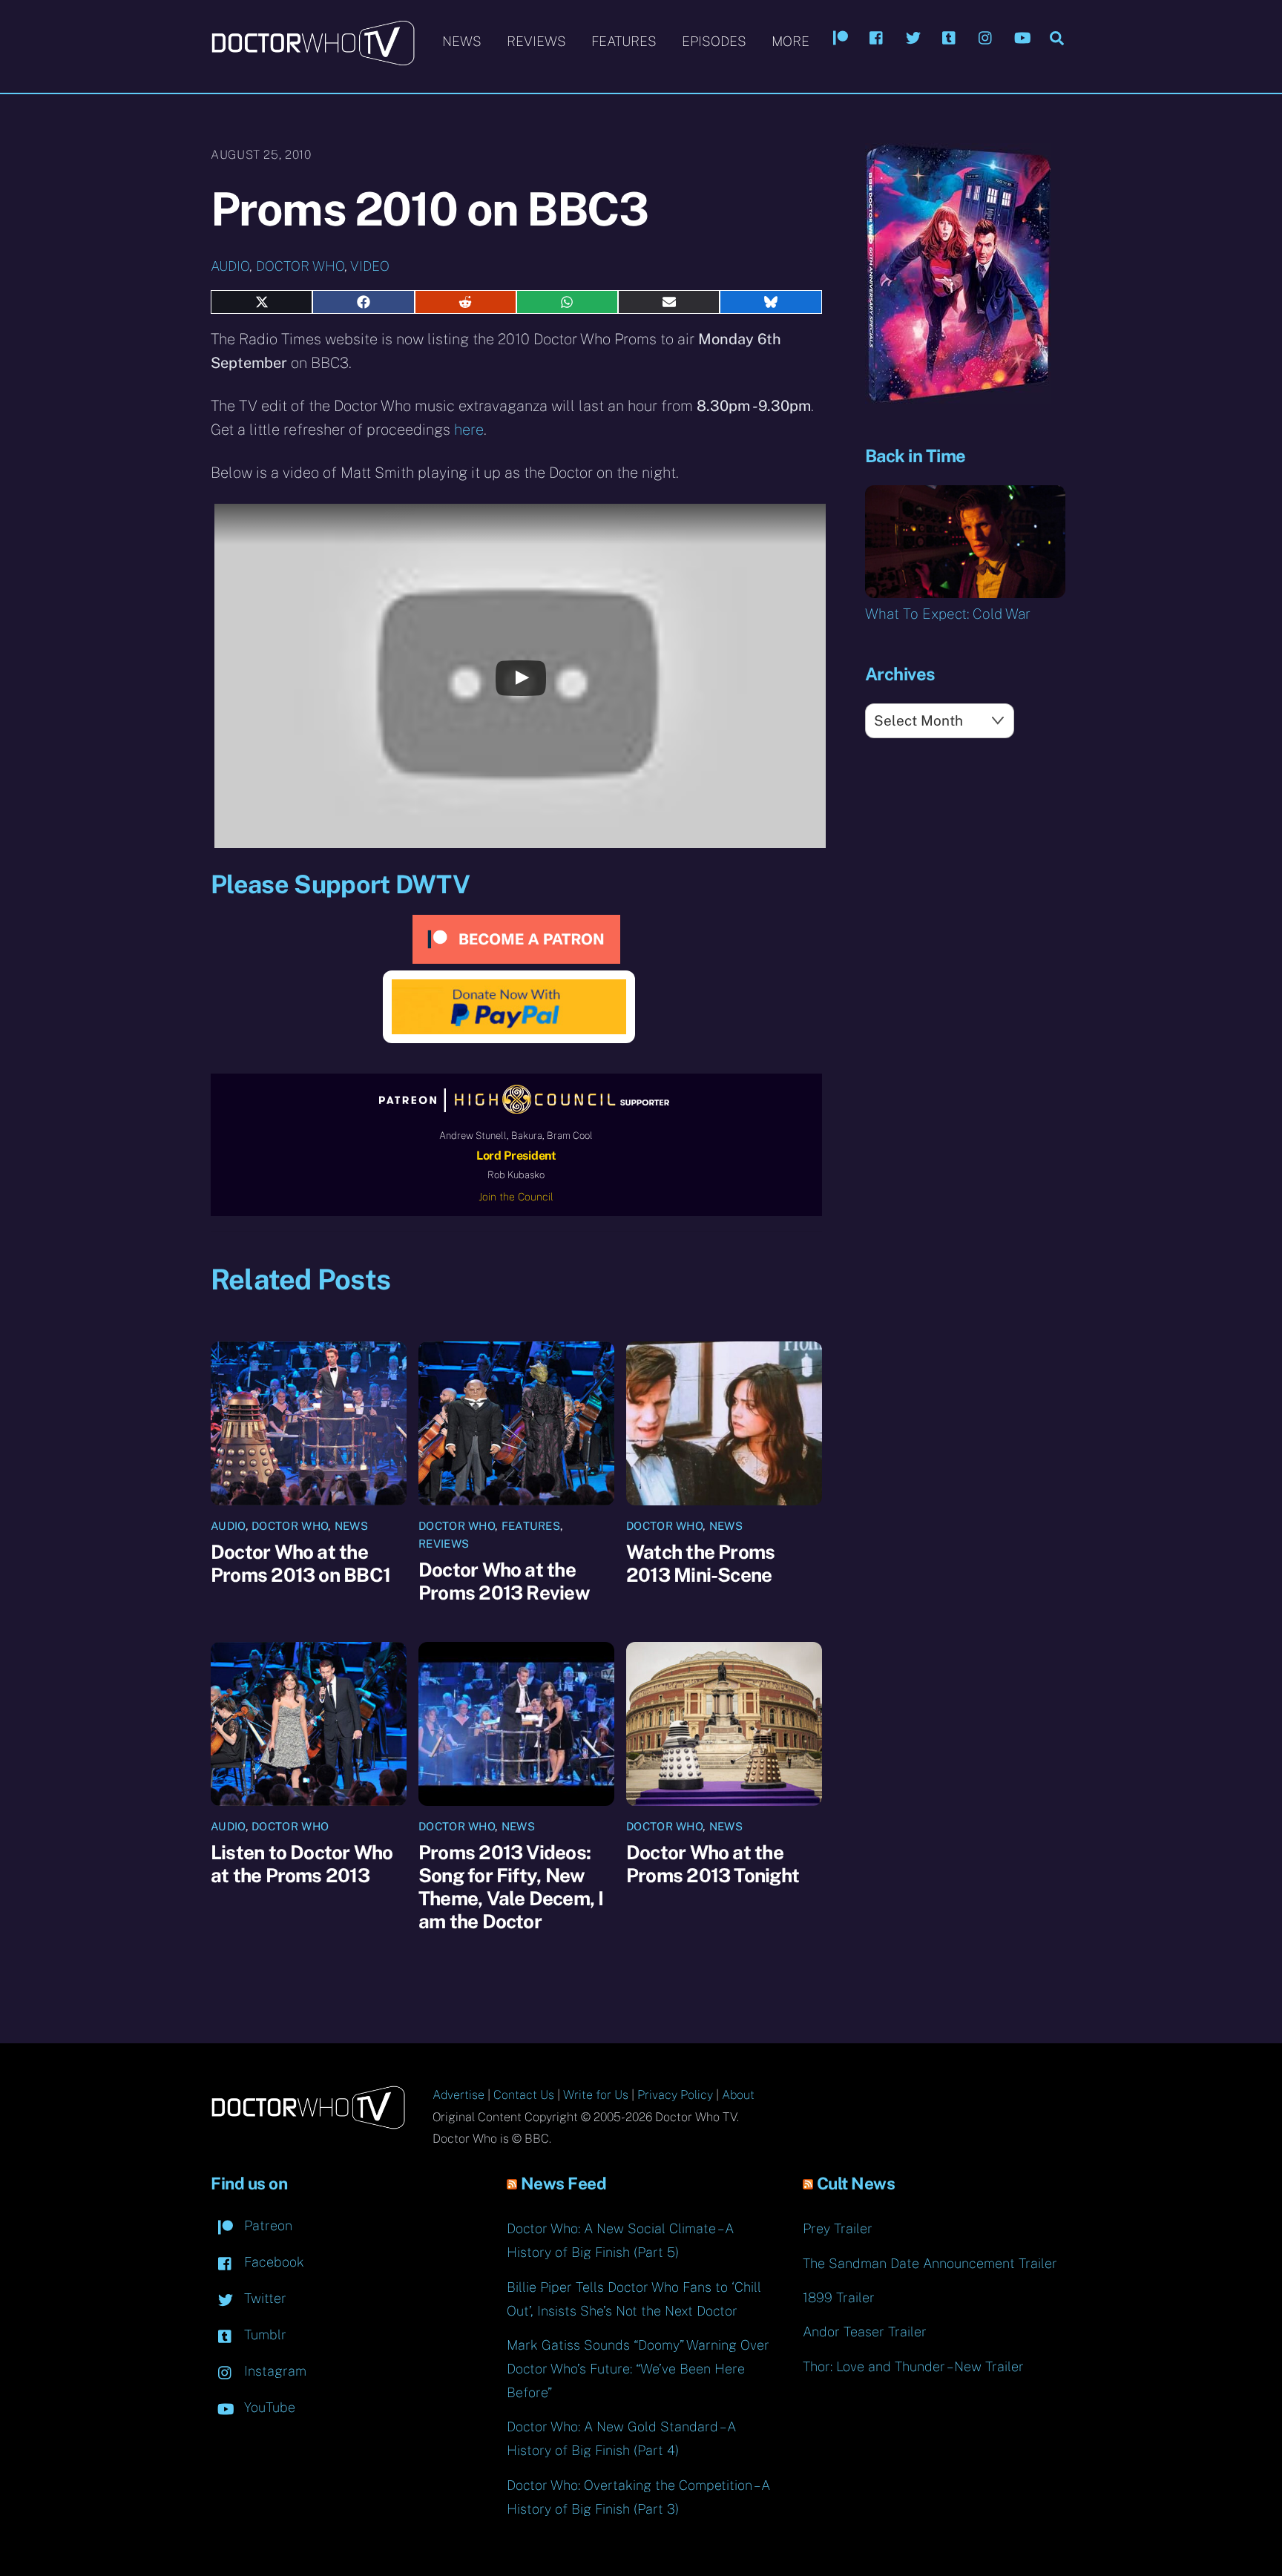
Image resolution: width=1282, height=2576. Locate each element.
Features (624, 41)
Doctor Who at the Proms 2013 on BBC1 (300, 1563)
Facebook (272, 2262)
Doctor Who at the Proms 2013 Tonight (713, 1864)
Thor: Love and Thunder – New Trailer (913, 2366)
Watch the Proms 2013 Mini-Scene (700, 1563)
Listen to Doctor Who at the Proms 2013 (302, 1864)
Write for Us (596, 2095)
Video (370, 266)
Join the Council (516, 1197)
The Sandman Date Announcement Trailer (930, 2263)
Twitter (263, 2298)
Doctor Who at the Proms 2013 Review (504, 1581)
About (738, 2095)
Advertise (458, 2095)
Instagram (273, 2371)
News (462, 41)
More (790, 41)
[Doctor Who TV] (313, 59)
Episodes (714, 41)
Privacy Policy (675, 2095)
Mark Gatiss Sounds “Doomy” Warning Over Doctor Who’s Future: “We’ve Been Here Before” (638, 2369)
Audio (230, 266)
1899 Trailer (839, 2297)
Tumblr (263, 2334)
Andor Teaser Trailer (865, 2332)
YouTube (268, 2407)
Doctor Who (300, 266)
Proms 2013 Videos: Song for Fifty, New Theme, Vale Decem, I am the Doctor (511, 1887)
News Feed (564, 2184)
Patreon (266, 2225)
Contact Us (524, 2095)
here (469, 430)
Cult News (856, 2184)
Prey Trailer (838, 2228)
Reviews (536, 41)
